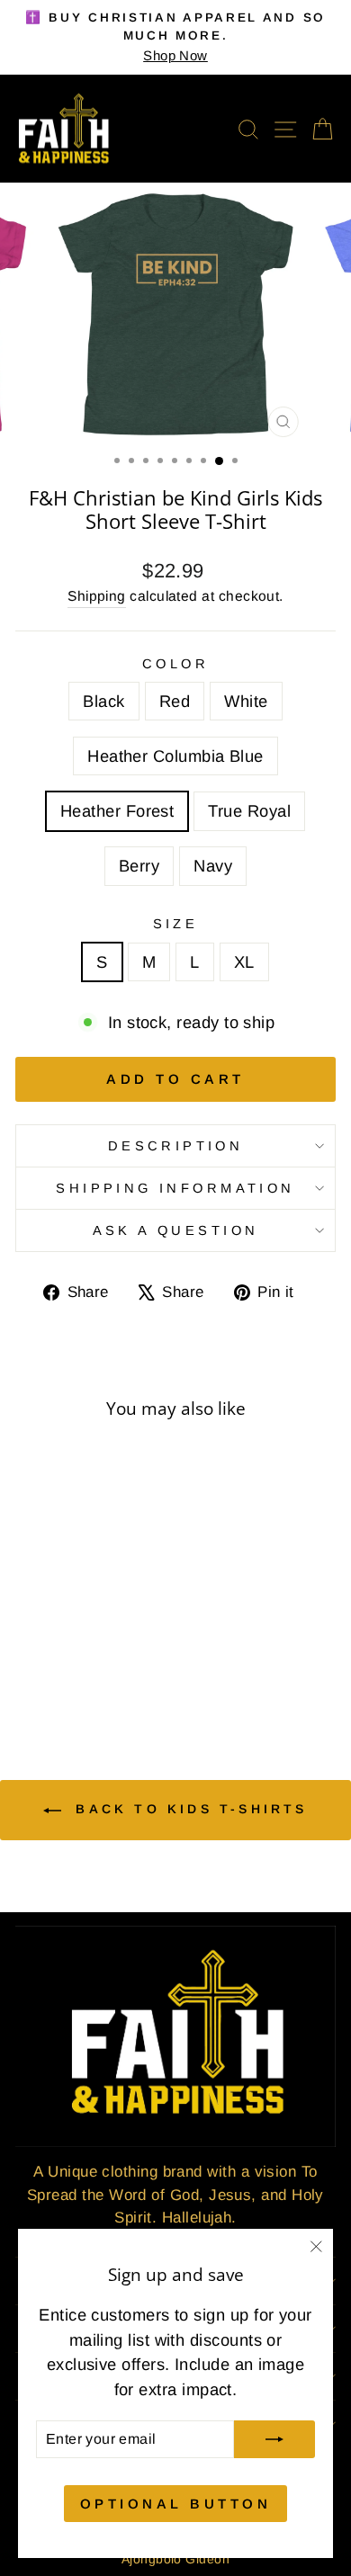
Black (103, 701)
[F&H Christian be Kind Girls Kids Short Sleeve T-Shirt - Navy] (97, 1673)
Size (176, 924)
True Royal (249, 811)
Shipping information (175, 1188)
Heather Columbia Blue (175, 756)
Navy (213, 866)
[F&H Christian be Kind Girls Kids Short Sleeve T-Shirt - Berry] (76, 1673)
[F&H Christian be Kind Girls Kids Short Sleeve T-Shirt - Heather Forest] (117, 1655)
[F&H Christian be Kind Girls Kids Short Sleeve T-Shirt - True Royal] (55, 1673)
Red (175, 701)
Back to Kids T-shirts (188, 1809)
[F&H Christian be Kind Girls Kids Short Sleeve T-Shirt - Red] (55, 1655)
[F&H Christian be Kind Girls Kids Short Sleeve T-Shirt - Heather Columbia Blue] (97, 1655)
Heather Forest (117, 811)
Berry (139, 866)
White (246, 701)
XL (244, 962)
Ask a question (176, 1230)
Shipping (97, 596)
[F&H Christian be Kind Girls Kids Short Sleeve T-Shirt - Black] (35, 1655)
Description (176, 1146)
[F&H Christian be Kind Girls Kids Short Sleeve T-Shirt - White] (76, 1655)
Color (175, 664)
